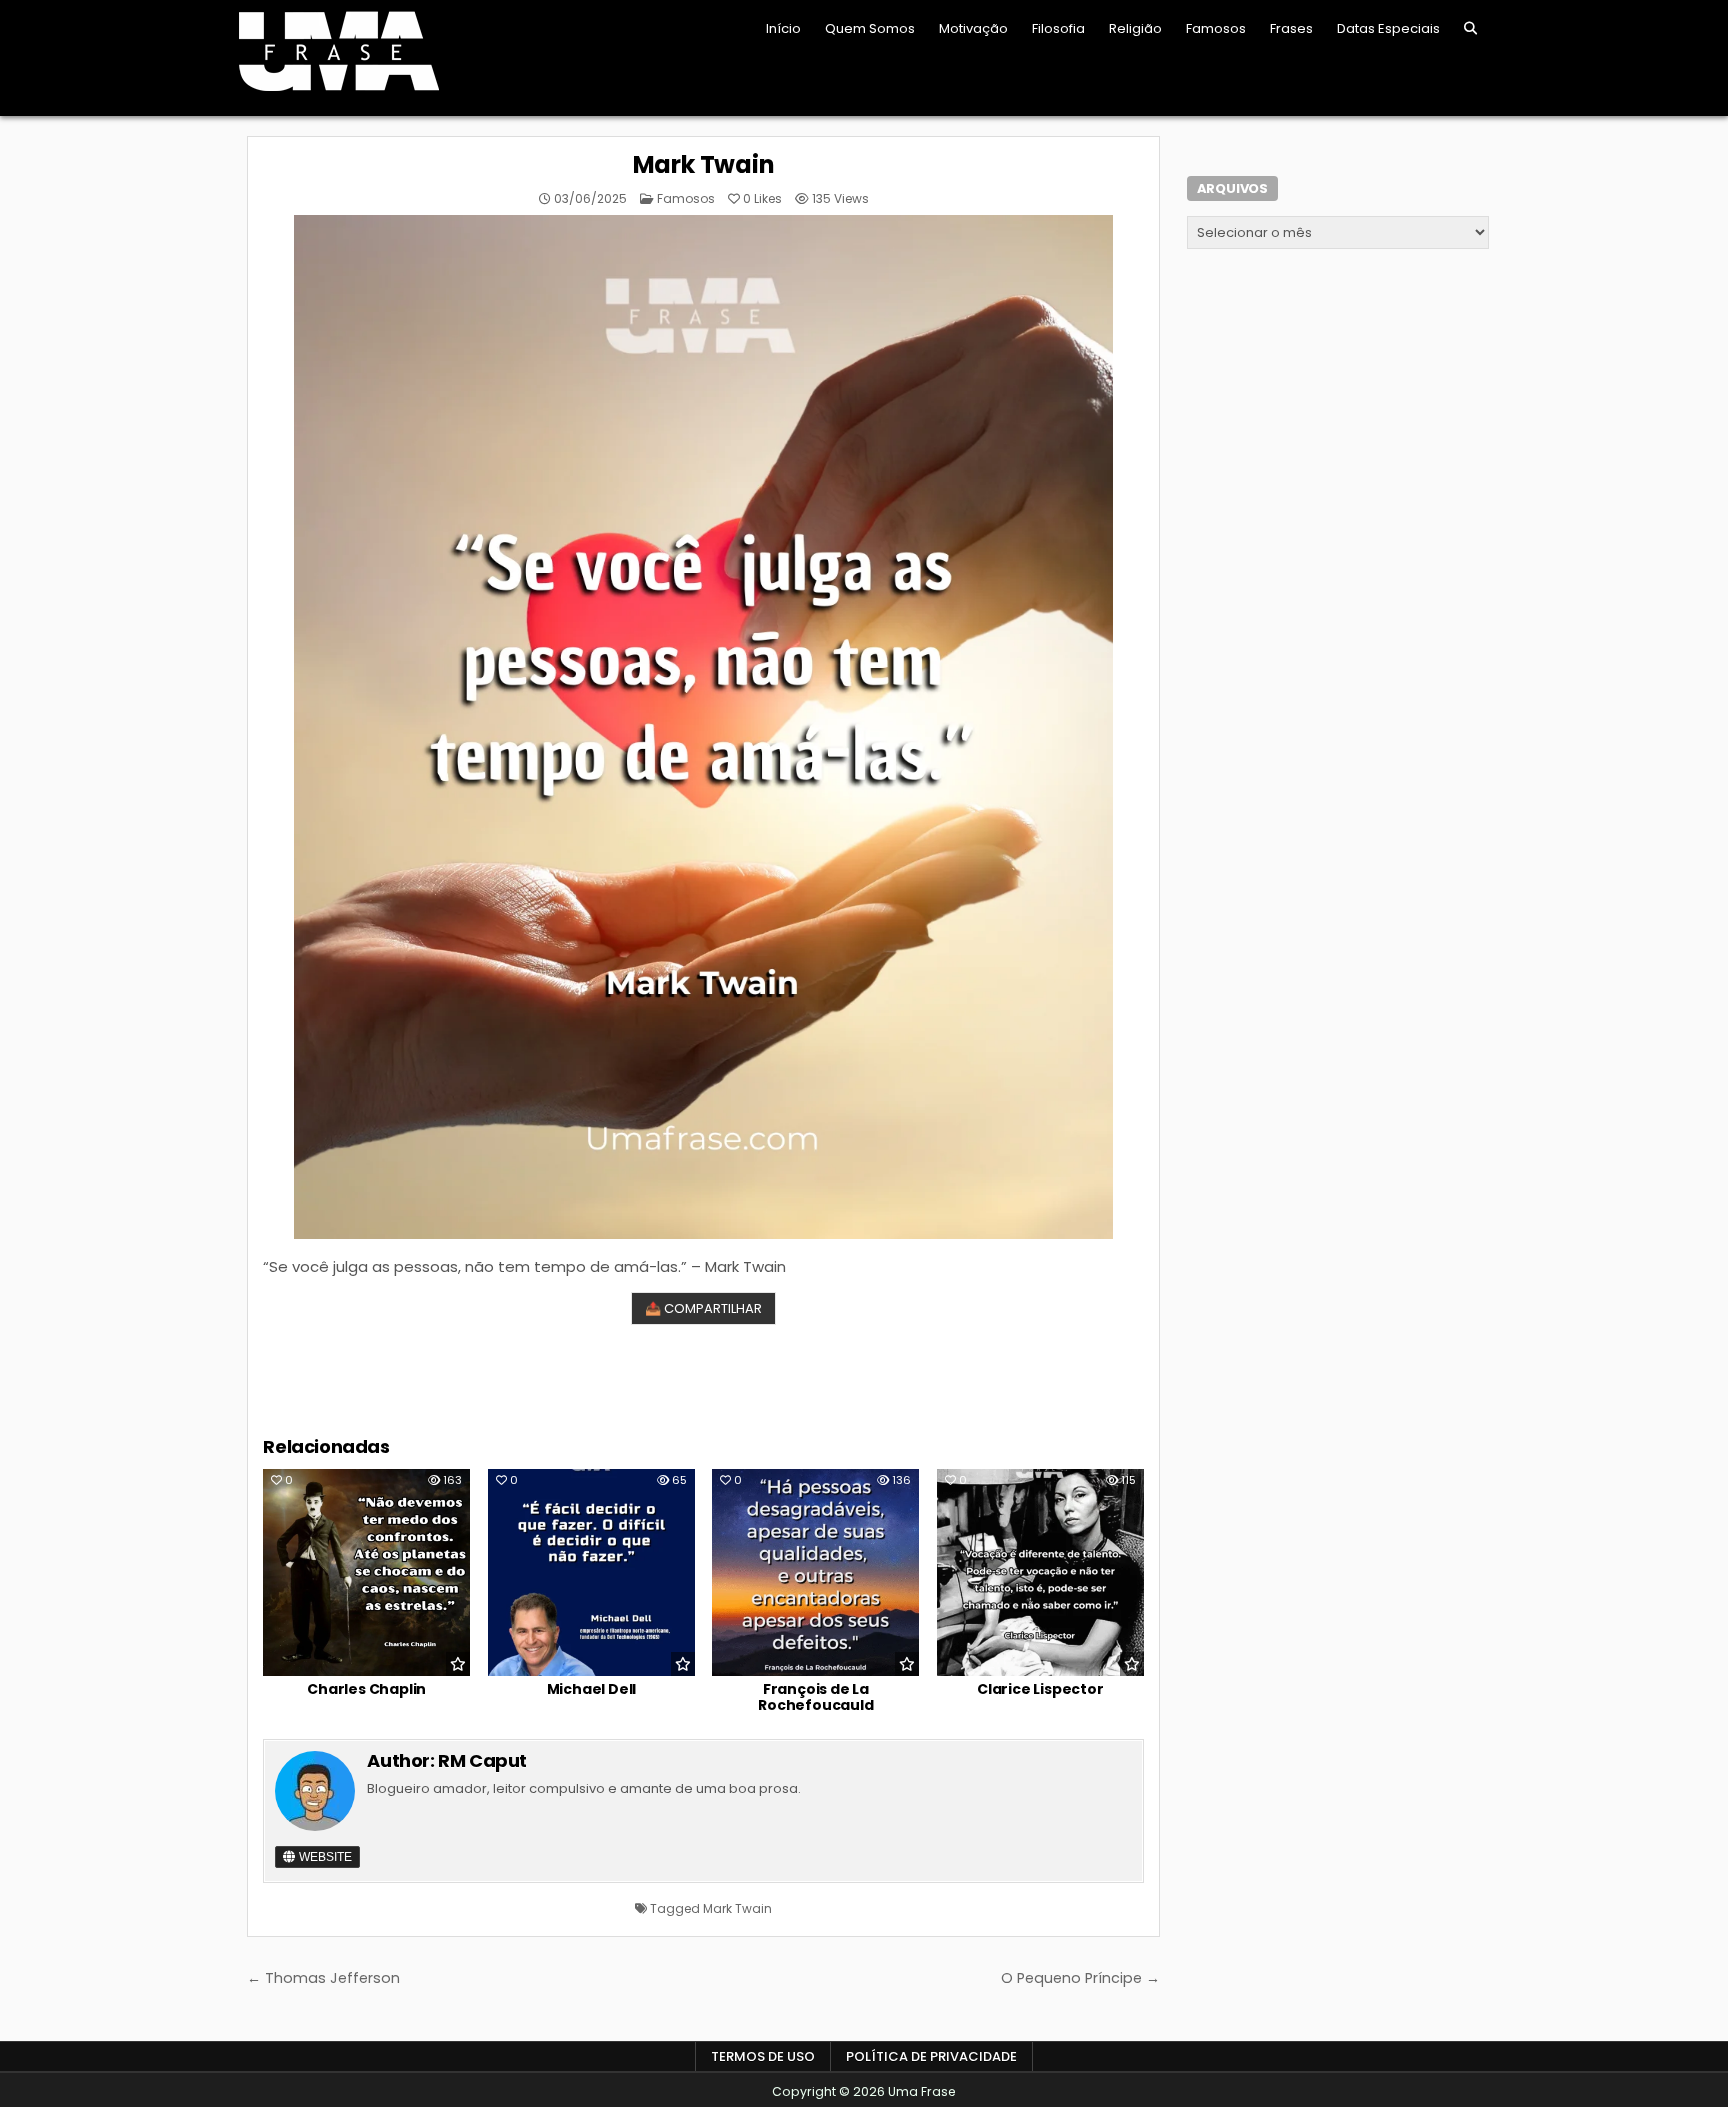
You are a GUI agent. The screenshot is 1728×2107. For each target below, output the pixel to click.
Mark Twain (704, 164)
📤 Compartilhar (703, 1308)
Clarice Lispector (1040, 1689)
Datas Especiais (1388, 28)
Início (783, 28)
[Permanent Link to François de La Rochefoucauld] (815, 1572)
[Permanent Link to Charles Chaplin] (366, 1572)
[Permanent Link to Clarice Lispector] (1040, 1572)
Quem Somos (870, 28)
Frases (1291, 28)
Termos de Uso (763, 2056)
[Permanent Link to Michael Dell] (591, 1572)
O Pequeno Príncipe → (1080, 1978)
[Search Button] (1470, 28)
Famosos (1216, 28)
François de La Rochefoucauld (815, 1697)
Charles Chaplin (366, 1689)
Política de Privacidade (931, 2056)
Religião (1135, 28)
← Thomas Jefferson (323, 1978)
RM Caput (482, 1760)
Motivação (973, 28)
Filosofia (1058, 28)
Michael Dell (592, 1689)
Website (324, 1857)
